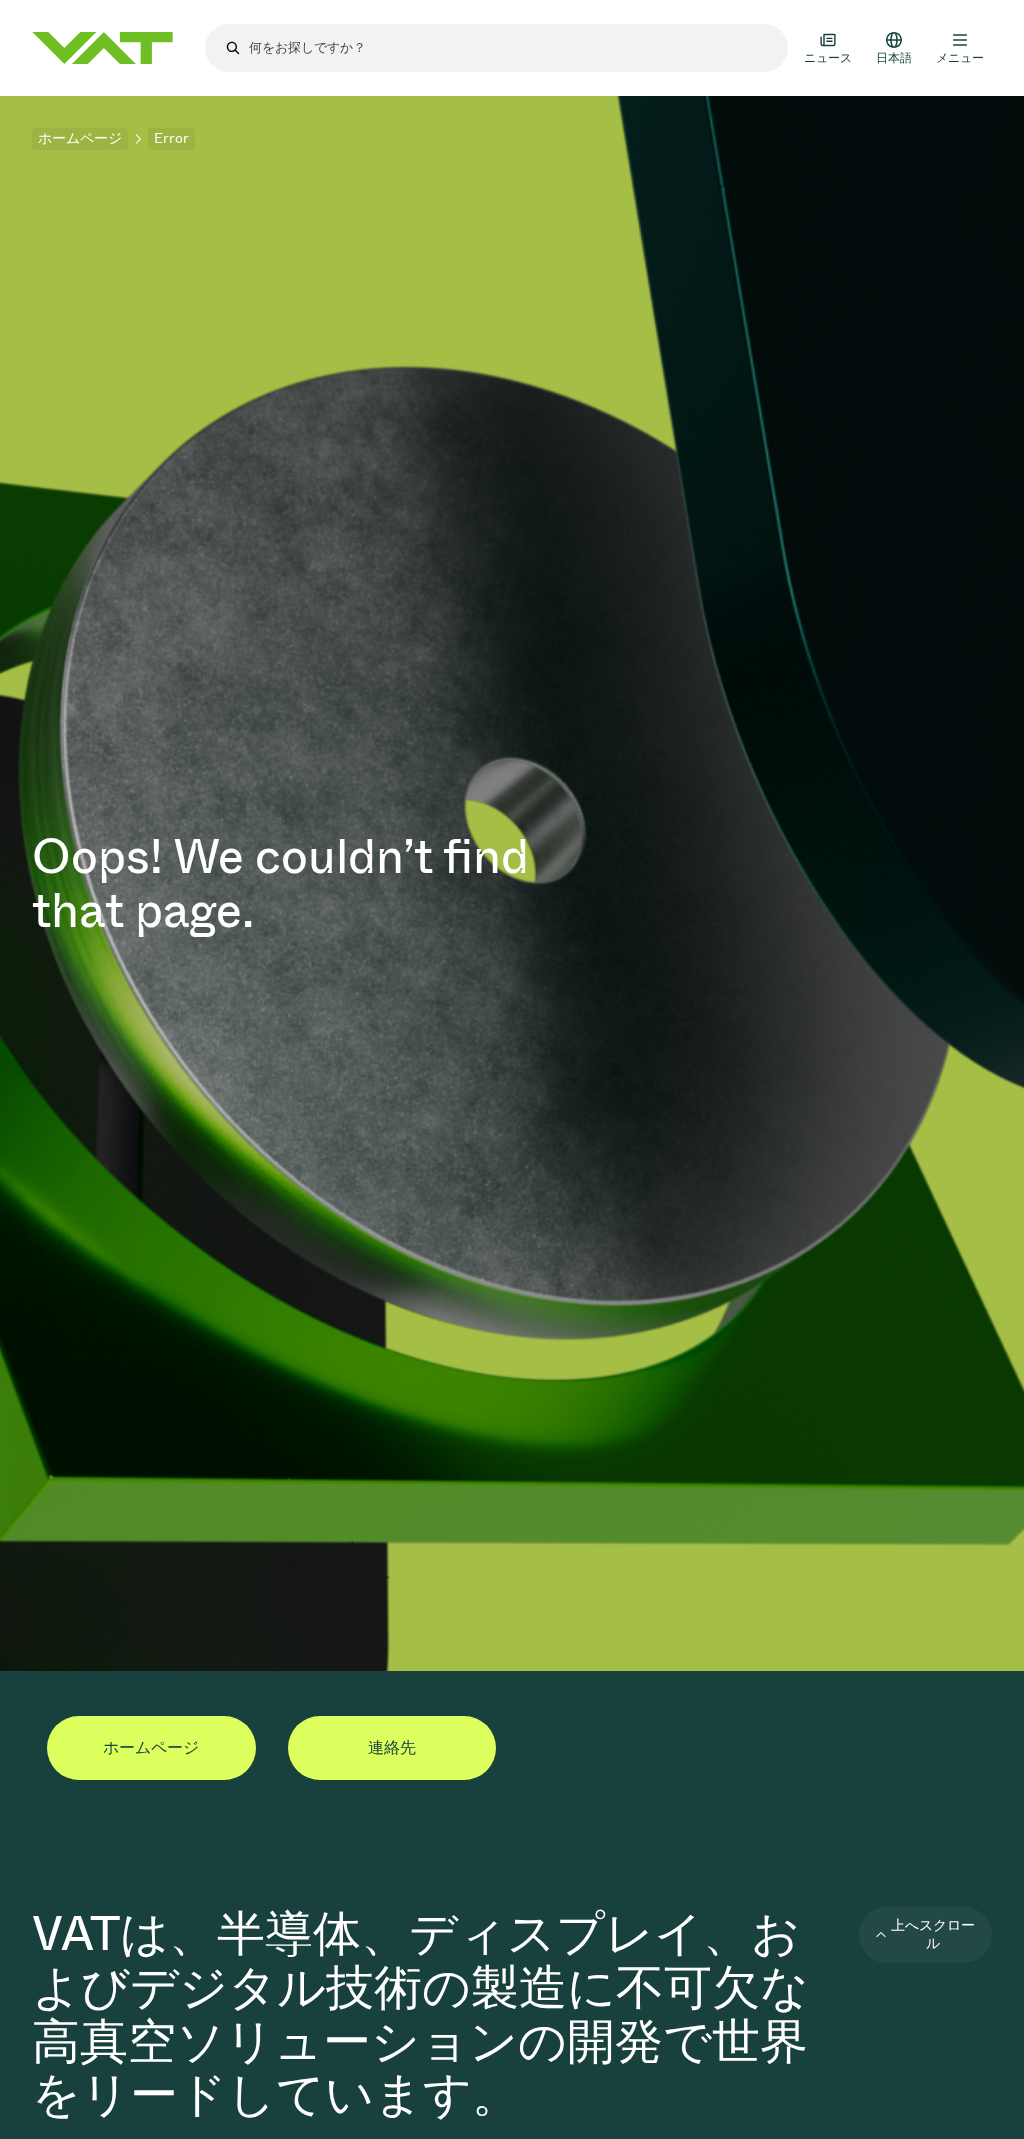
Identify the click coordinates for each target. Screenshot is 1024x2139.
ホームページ (80, 138)
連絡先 (392, 1747)
